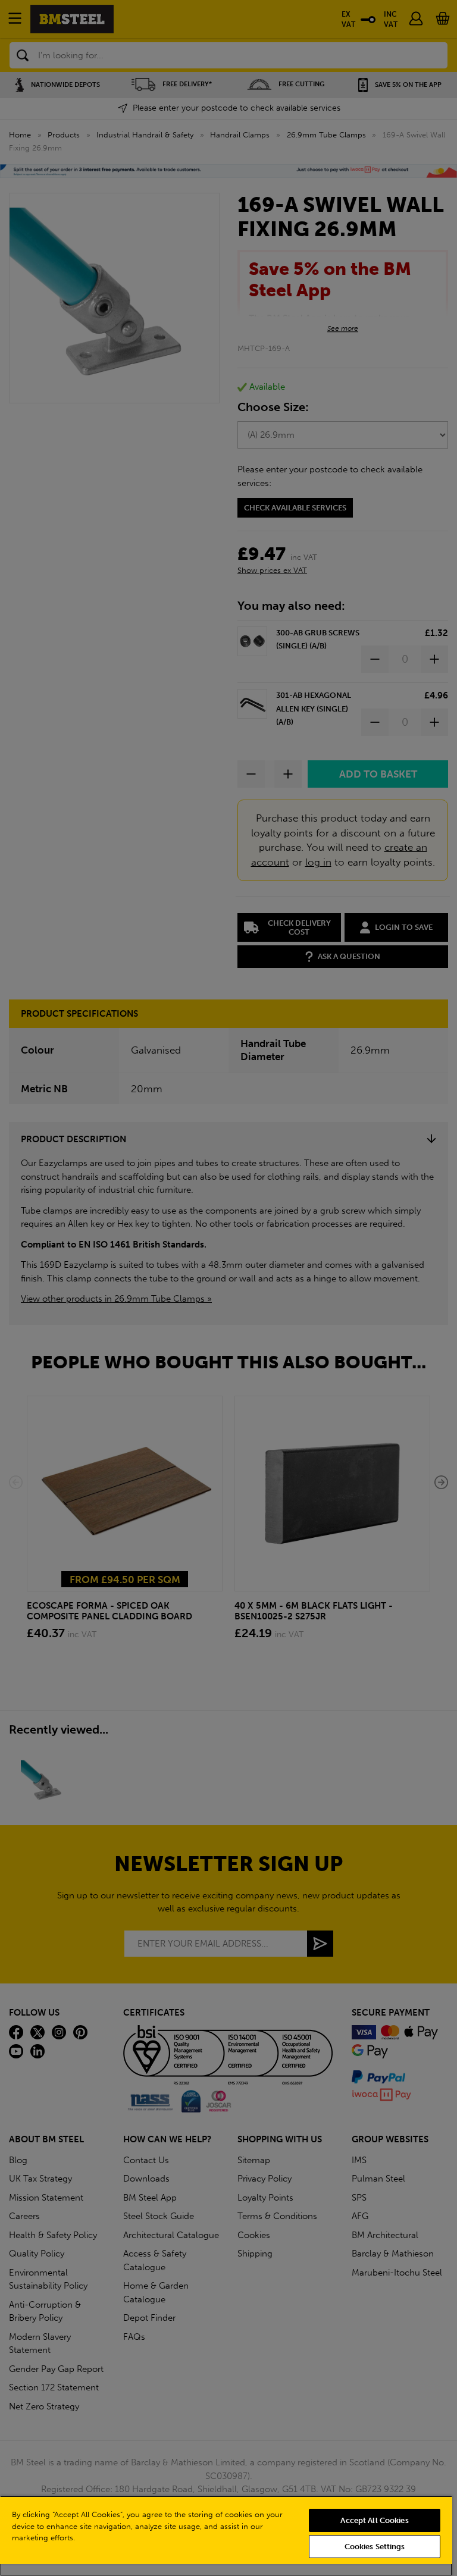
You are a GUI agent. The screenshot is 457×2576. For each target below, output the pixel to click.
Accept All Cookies (374, 2520)
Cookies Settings (375, 2547)
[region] (226, 2536)
